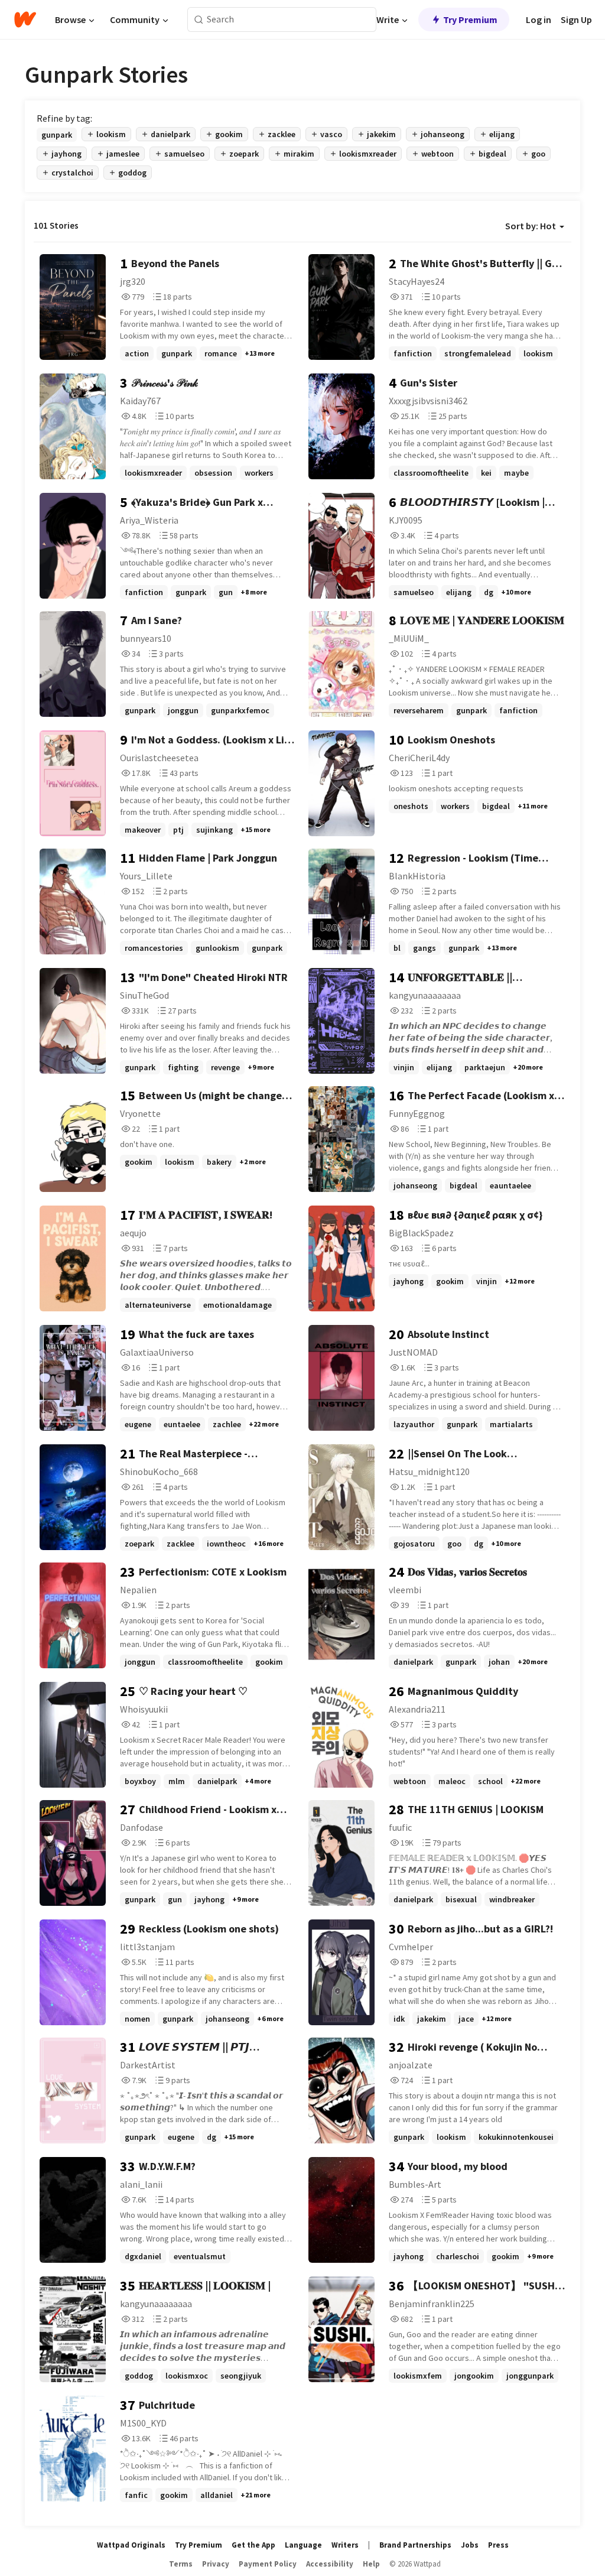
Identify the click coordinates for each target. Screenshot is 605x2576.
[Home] (25, 20)
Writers (345, 2545)
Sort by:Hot (531, 226)
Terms (181, 2564)
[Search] (199, 20)
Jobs (470, 2545)
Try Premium (470, 20)
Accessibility (330, 2564)
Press (498, 2545)
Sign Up (576, 20)
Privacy (216, 2564)
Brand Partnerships (415, 2545)
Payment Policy (268, 2564)
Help (371, 2564)
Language (303, 2545)
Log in (539, 20)
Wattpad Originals (131, 2545)
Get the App (253, 2545)
